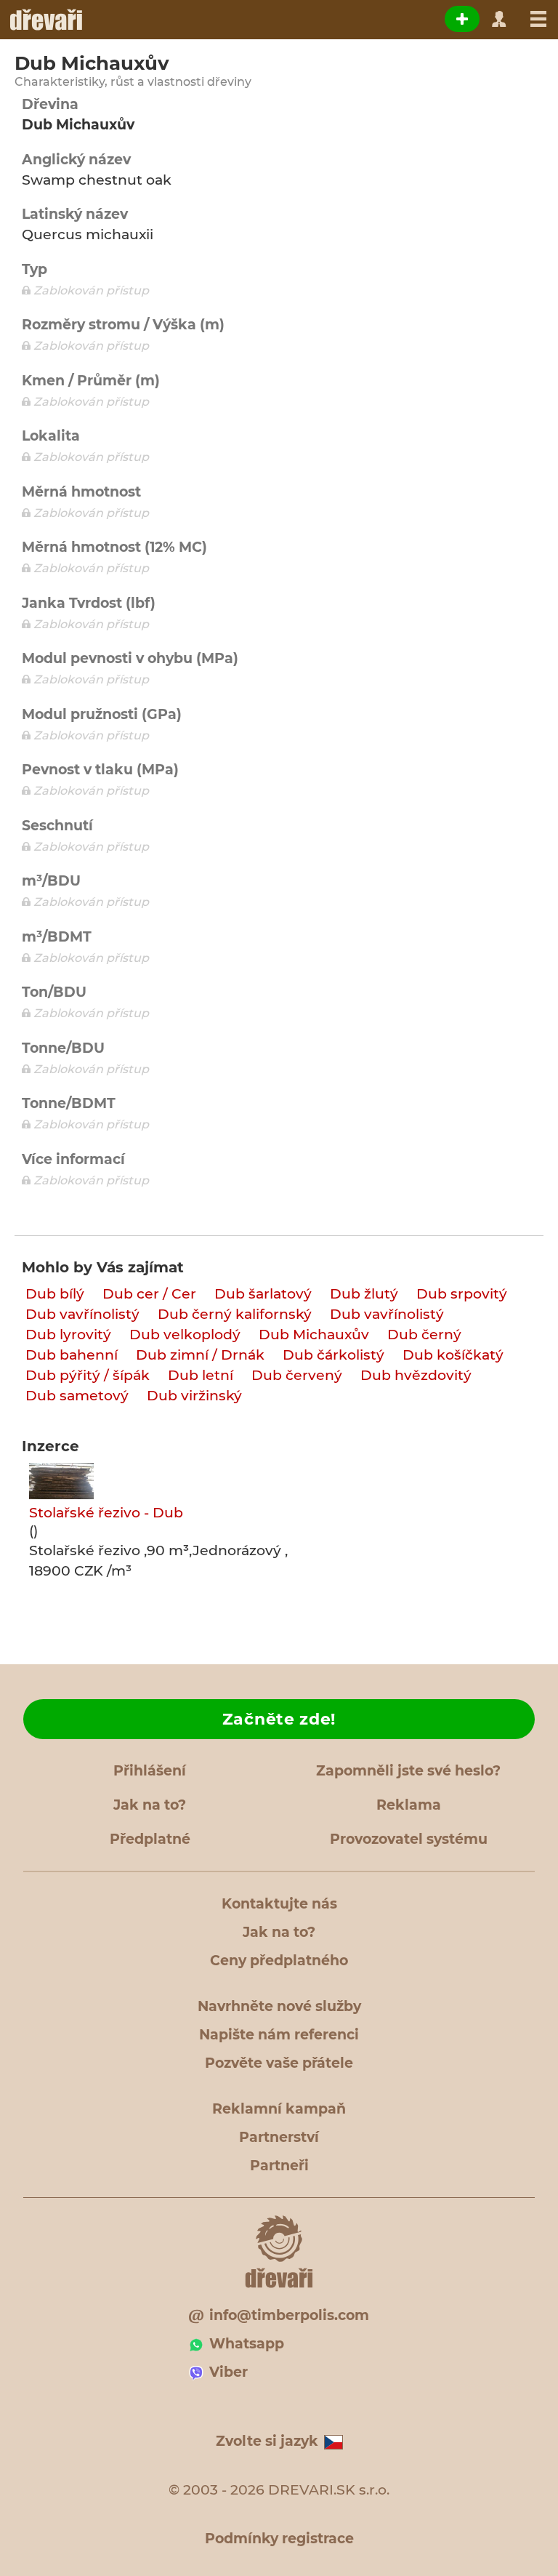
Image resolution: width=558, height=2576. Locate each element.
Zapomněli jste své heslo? (408, 1771)
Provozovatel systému (409, 1839)
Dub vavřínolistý (82, 1314)
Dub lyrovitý (68, 1335)
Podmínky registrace (279, 2539)
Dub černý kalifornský (235, 1314)
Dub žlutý (364, 1294)
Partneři (279, 2166)
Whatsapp (247, 2344)
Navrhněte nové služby (279, 2006)
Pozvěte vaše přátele (279, 2063)
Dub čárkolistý (333, 1355)
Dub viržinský (194, 1396)
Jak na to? (150, 1805)
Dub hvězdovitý (416, 1375)
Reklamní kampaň (279, 2109)
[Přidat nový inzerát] (462, 19)
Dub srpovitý (462, 1294)
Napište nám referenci (279, 2035)
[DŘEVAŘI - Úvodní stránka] (45, 20)
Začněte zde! (279, 1719)
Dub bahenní (72, 1355)
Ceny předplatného (279, 1961)
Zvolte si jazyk (267, 2441)
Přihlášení (150, 1771)
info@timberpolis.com (289, 2315)
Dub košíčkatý (453, 1355)
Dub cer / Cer (149, 1294)
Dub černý (424, 1335)
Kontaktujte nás (279, 1904)
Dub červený (297, 1375)
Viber (229, 2372)
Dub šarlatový (263, 1294)
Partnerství (279, 2137)
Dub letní (201, 1375)
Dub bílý (55, 1294)
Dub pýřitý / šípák (88, 1375)
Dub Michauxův (314, 1335)
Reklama (409, 1805)
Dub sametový (77, 1396)
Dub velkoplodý (185, 1335)
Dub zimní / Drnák (200, 1355)
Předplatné (150, 1839)
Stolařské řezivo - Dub (106, 1513)
